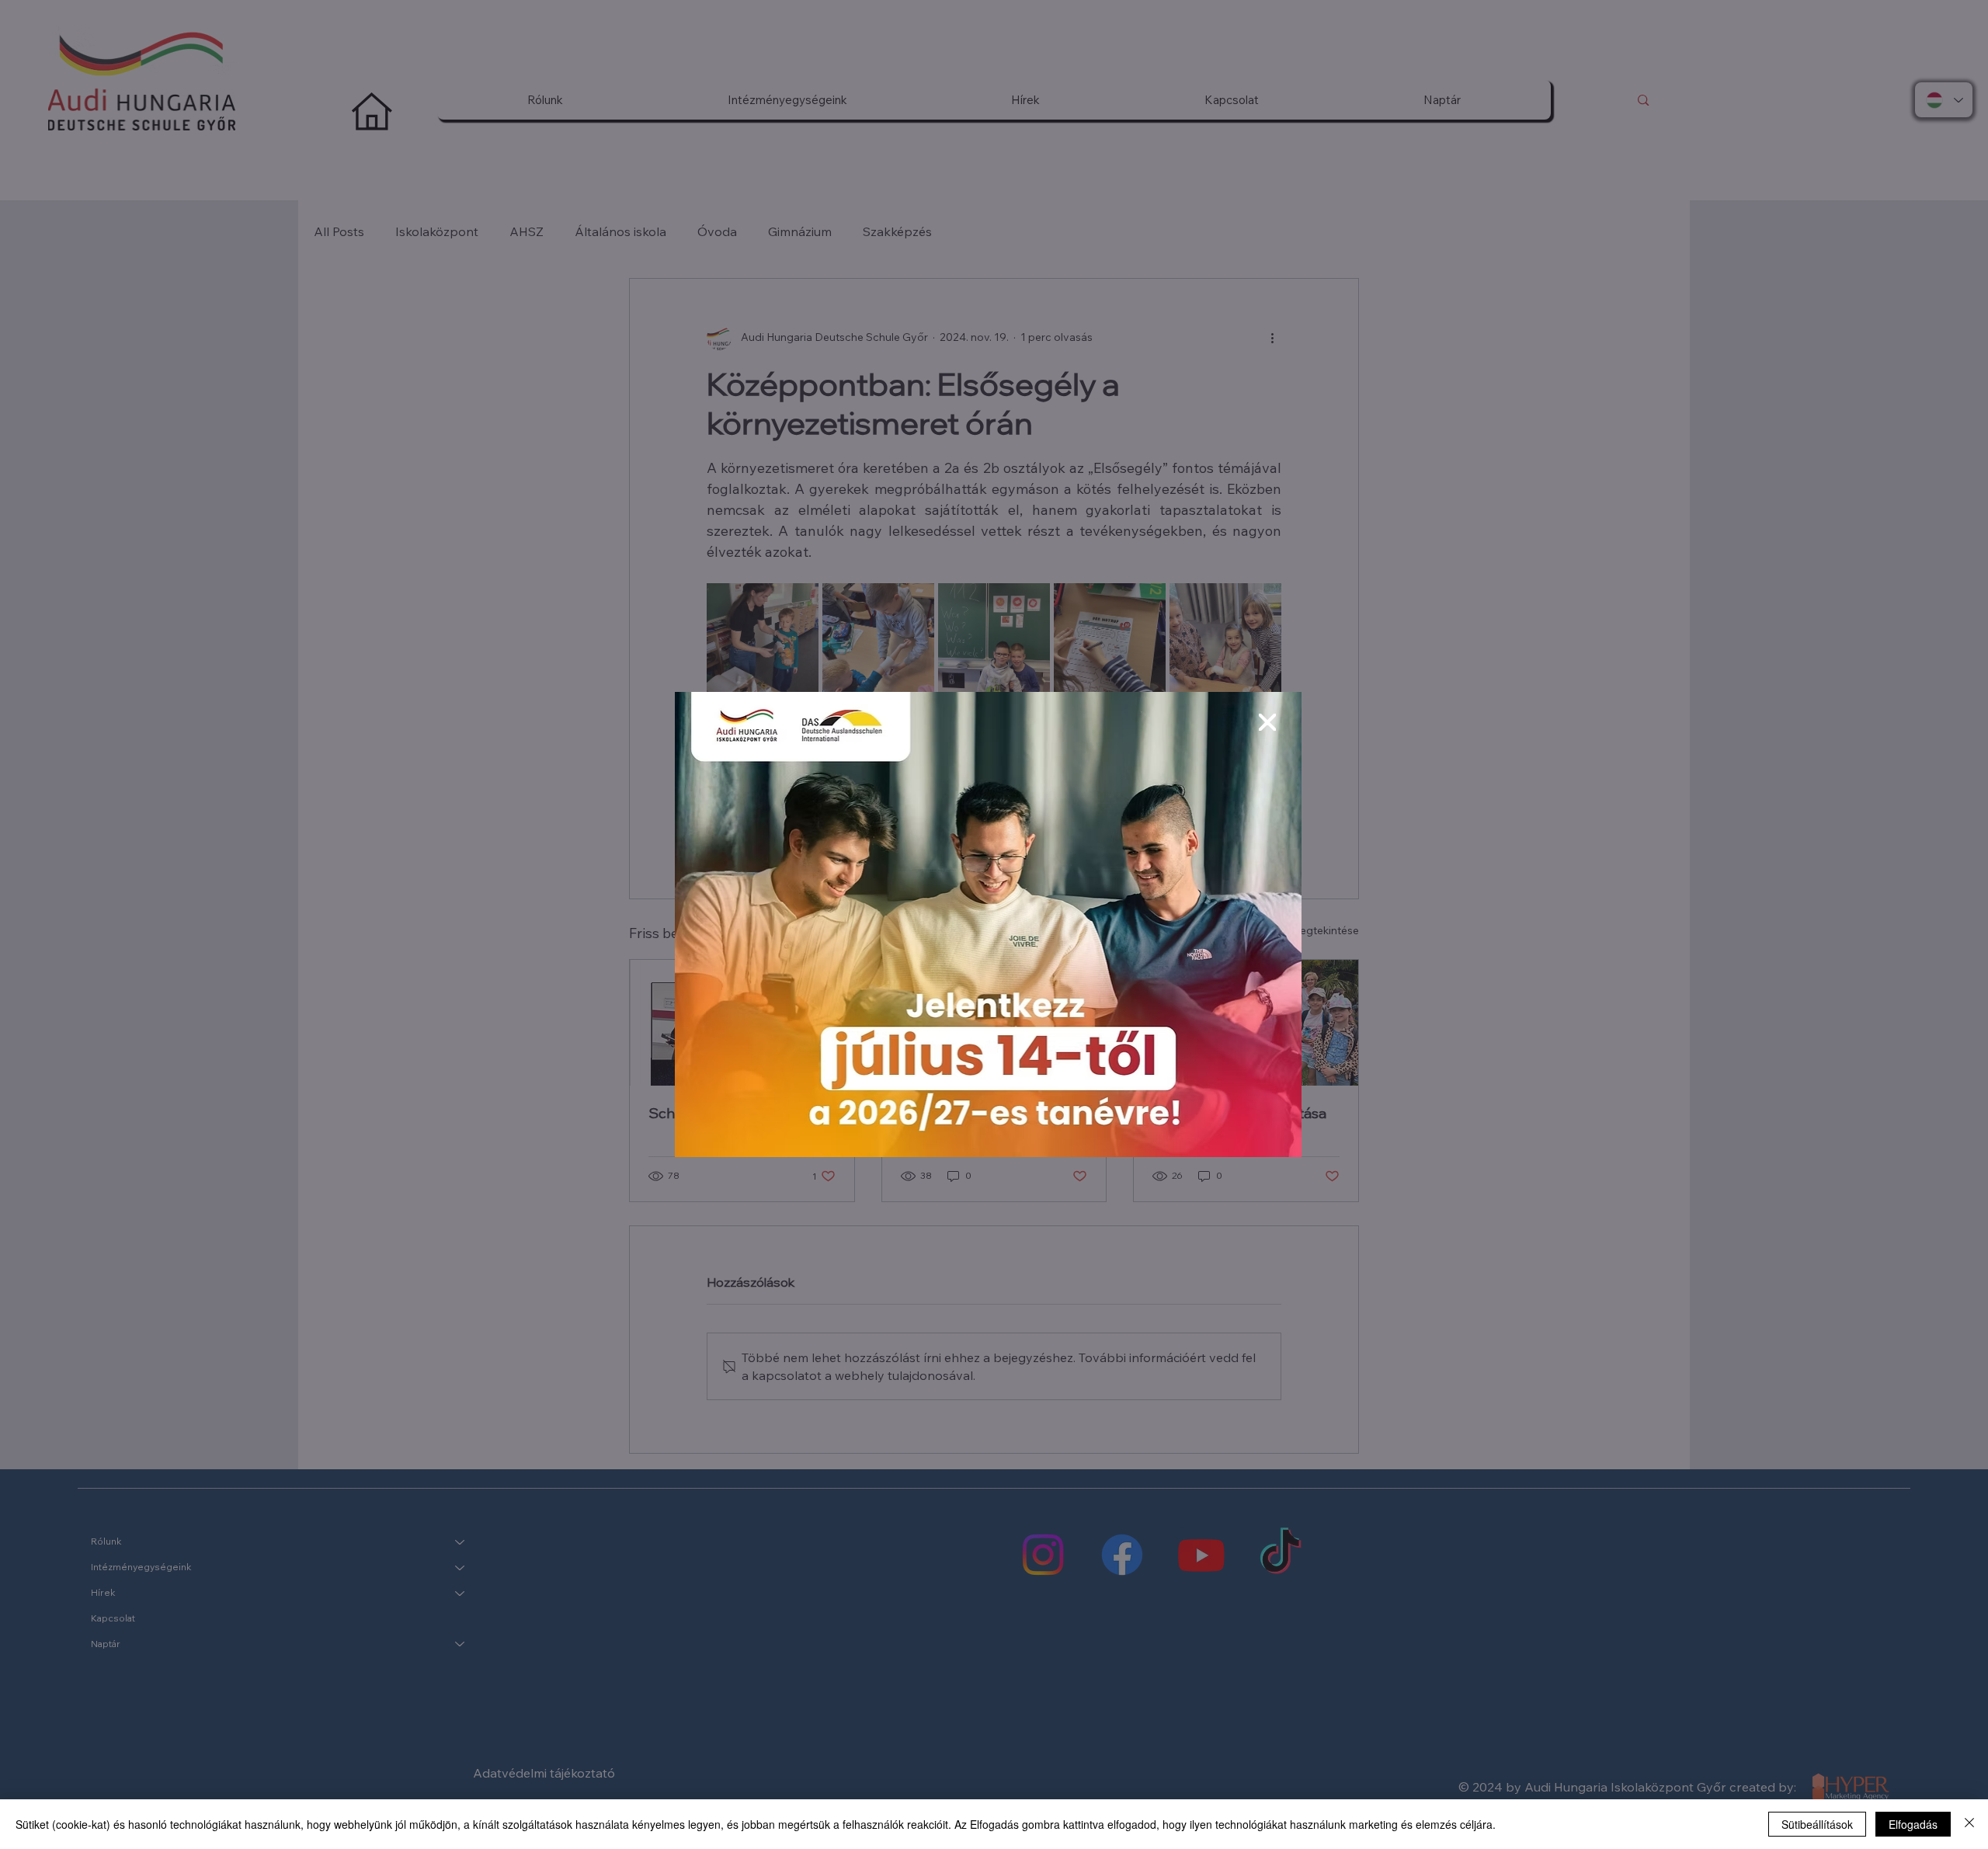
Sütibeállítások (1817, 1824)
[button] (1267, 723)
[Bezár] (1969, 1824)
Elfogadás (1913, 1824)
